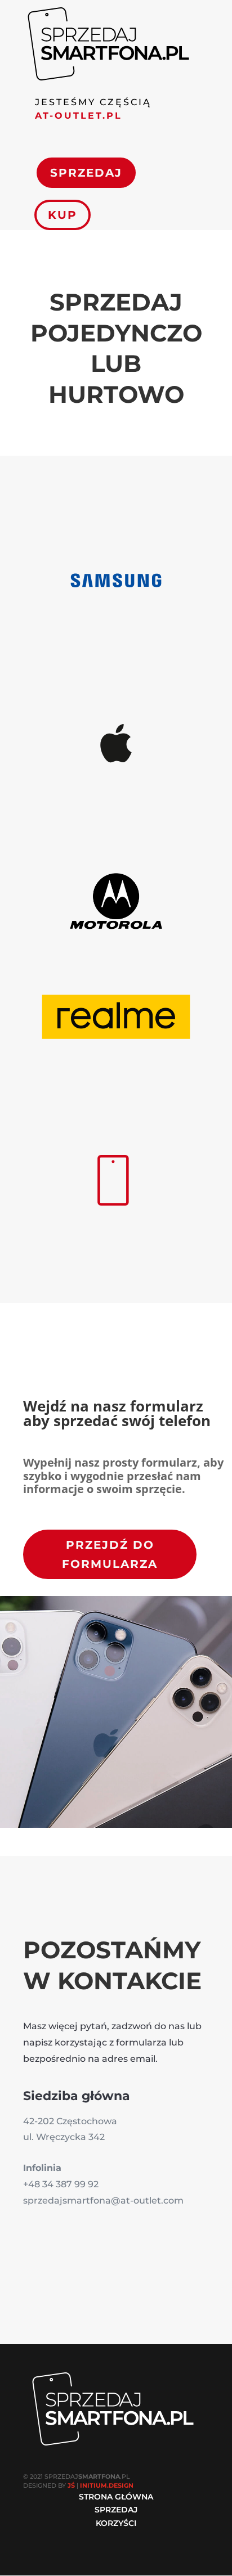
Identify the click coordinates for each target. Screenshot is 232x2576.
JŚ (71, 2485)
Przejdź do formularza (110, 1554)
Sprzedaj (86, 173)
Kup (63, 215)
